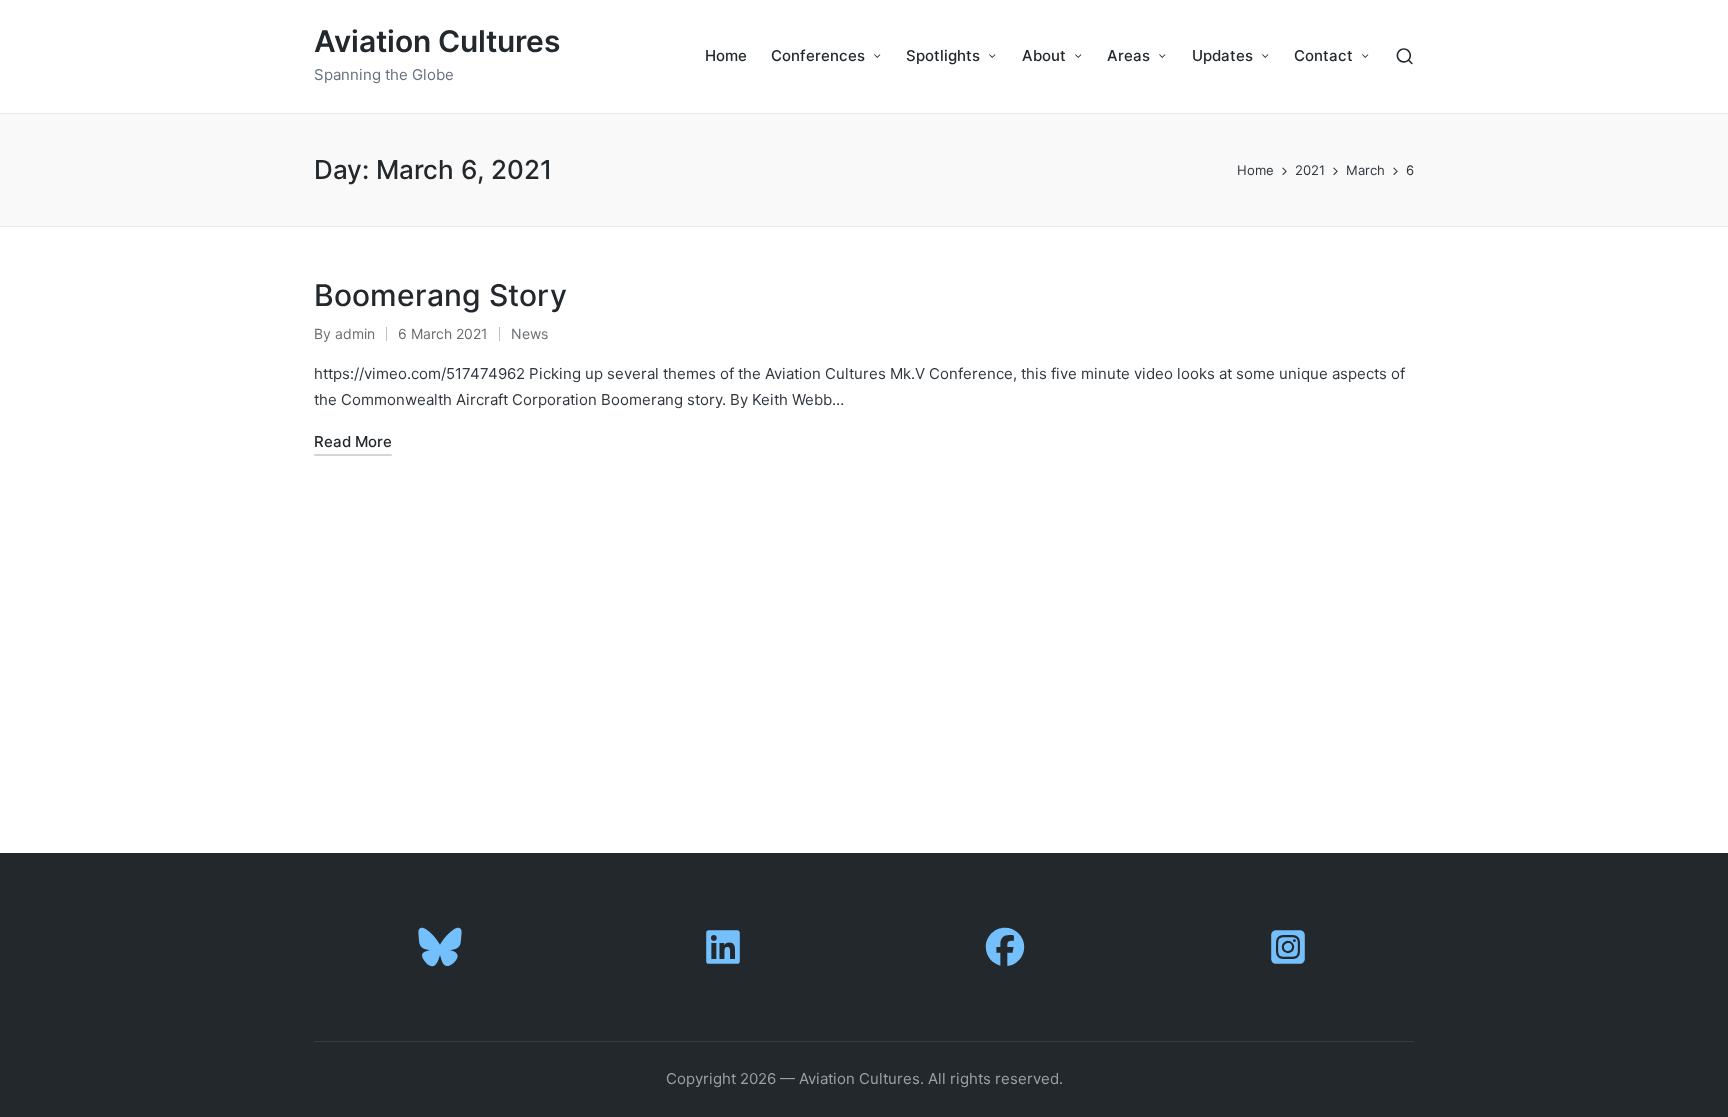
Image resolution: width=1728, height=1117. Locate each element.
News (529, 333)
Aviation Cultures (437, 41)
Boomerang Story (440, 295)
